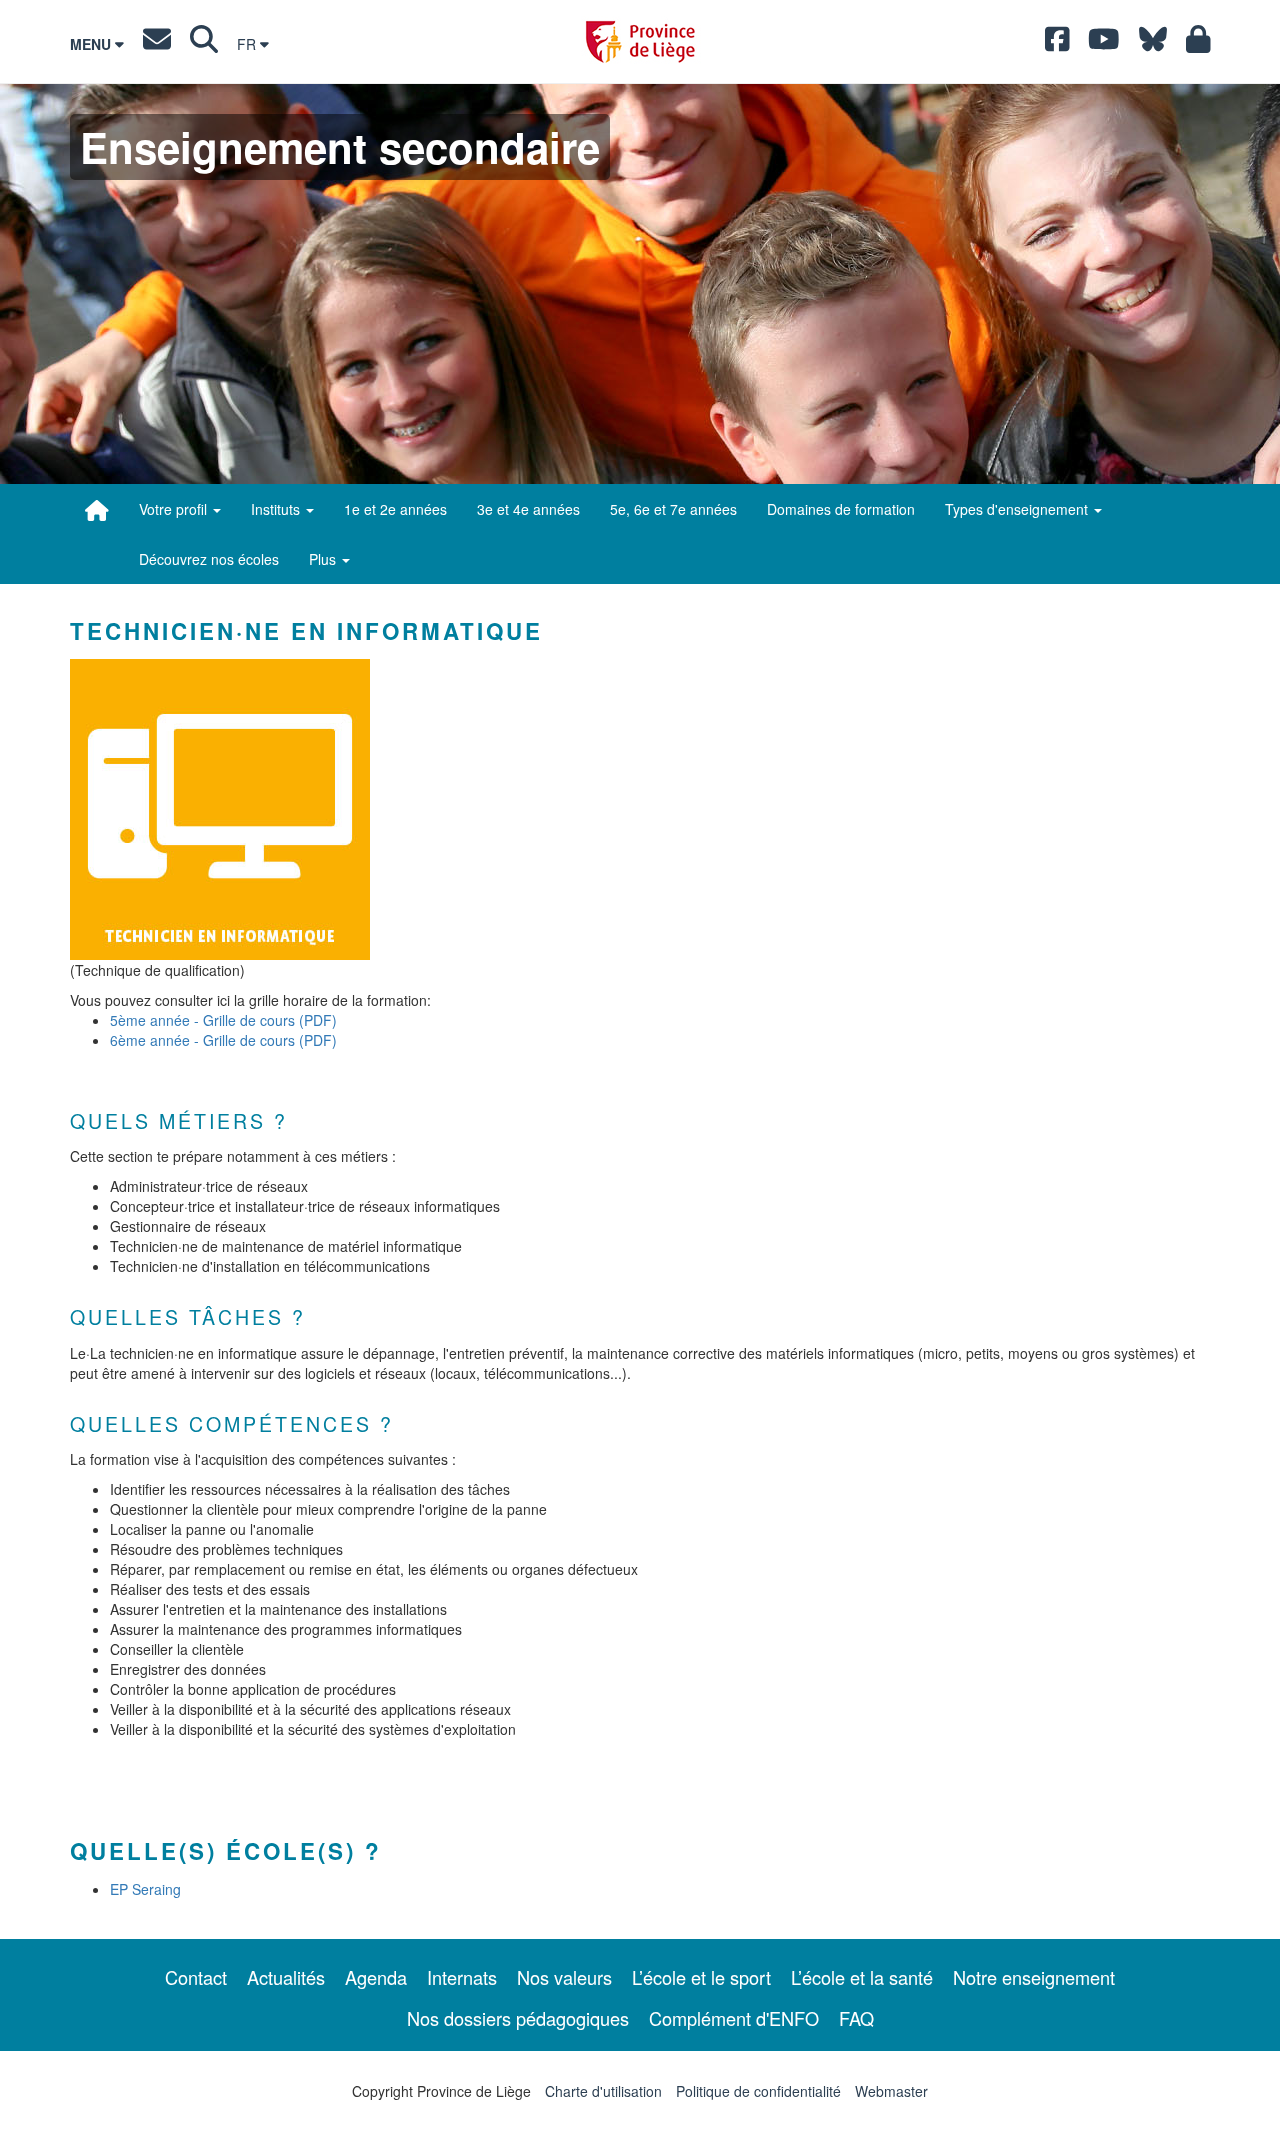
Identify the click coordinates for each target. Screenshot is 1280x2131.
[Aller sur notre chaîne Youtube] (1104, 44)
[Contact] (157, 44)
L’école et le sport (701, 1977)
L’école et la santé (862, 1977)
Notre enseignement (1034, 1977)
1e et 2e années (395, 509)
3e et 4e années (528, 509)
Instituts (277, 509)
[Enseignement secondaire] (97, 510)
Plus (324, 559)
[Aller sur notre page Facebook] (1057, 44)
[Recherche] (204, 44)
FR (248, 44)
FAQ (856, 2018)
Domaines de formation (841, 509)
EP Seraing (145, 1889)
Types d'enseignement (1018, 509)
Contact (196, 1977)
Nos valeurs (564, 1977)
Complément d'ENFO (734, 2018)
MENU (92, 44)
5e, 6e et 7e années (673, 509)
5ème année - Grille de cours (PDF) (223, 1020)
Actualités (286, 1977)
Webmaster (891, 2091)
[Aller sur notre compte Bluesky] (1153, 44)
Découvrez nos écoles (209, 559)
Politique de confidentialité (758, 2091)
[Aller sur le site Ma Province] (1198, 44)
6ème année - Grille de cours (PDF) (223, 1040)
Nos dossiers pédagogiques (518, 2018)
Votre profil (175, 509)
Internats (462, 1977)
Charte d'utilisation (603, 2091)
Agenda (376, 1977)
